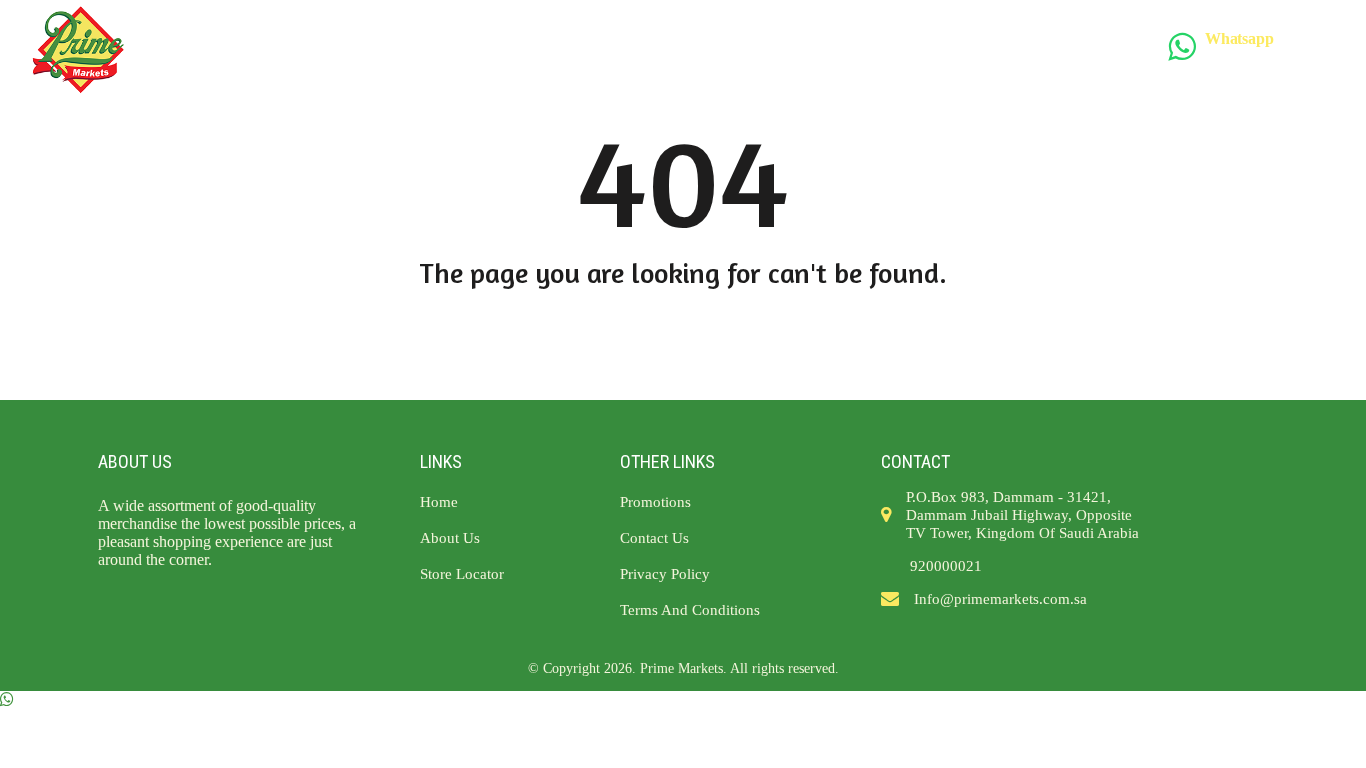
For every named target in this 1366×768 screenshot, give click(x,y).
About (399, 50)
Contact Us (654, 538)
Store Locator (514, 50)
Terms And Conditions (919, 50)
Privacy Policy (665, 574)
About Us (450, 538)
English (1134, 49)
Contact (767, 50)
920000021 (946, 566)
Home (319, 50)
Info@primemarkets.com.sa (1000, 599)
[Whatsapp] (7, 699)
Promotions (652, 50)
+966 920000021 (1266, 56)
